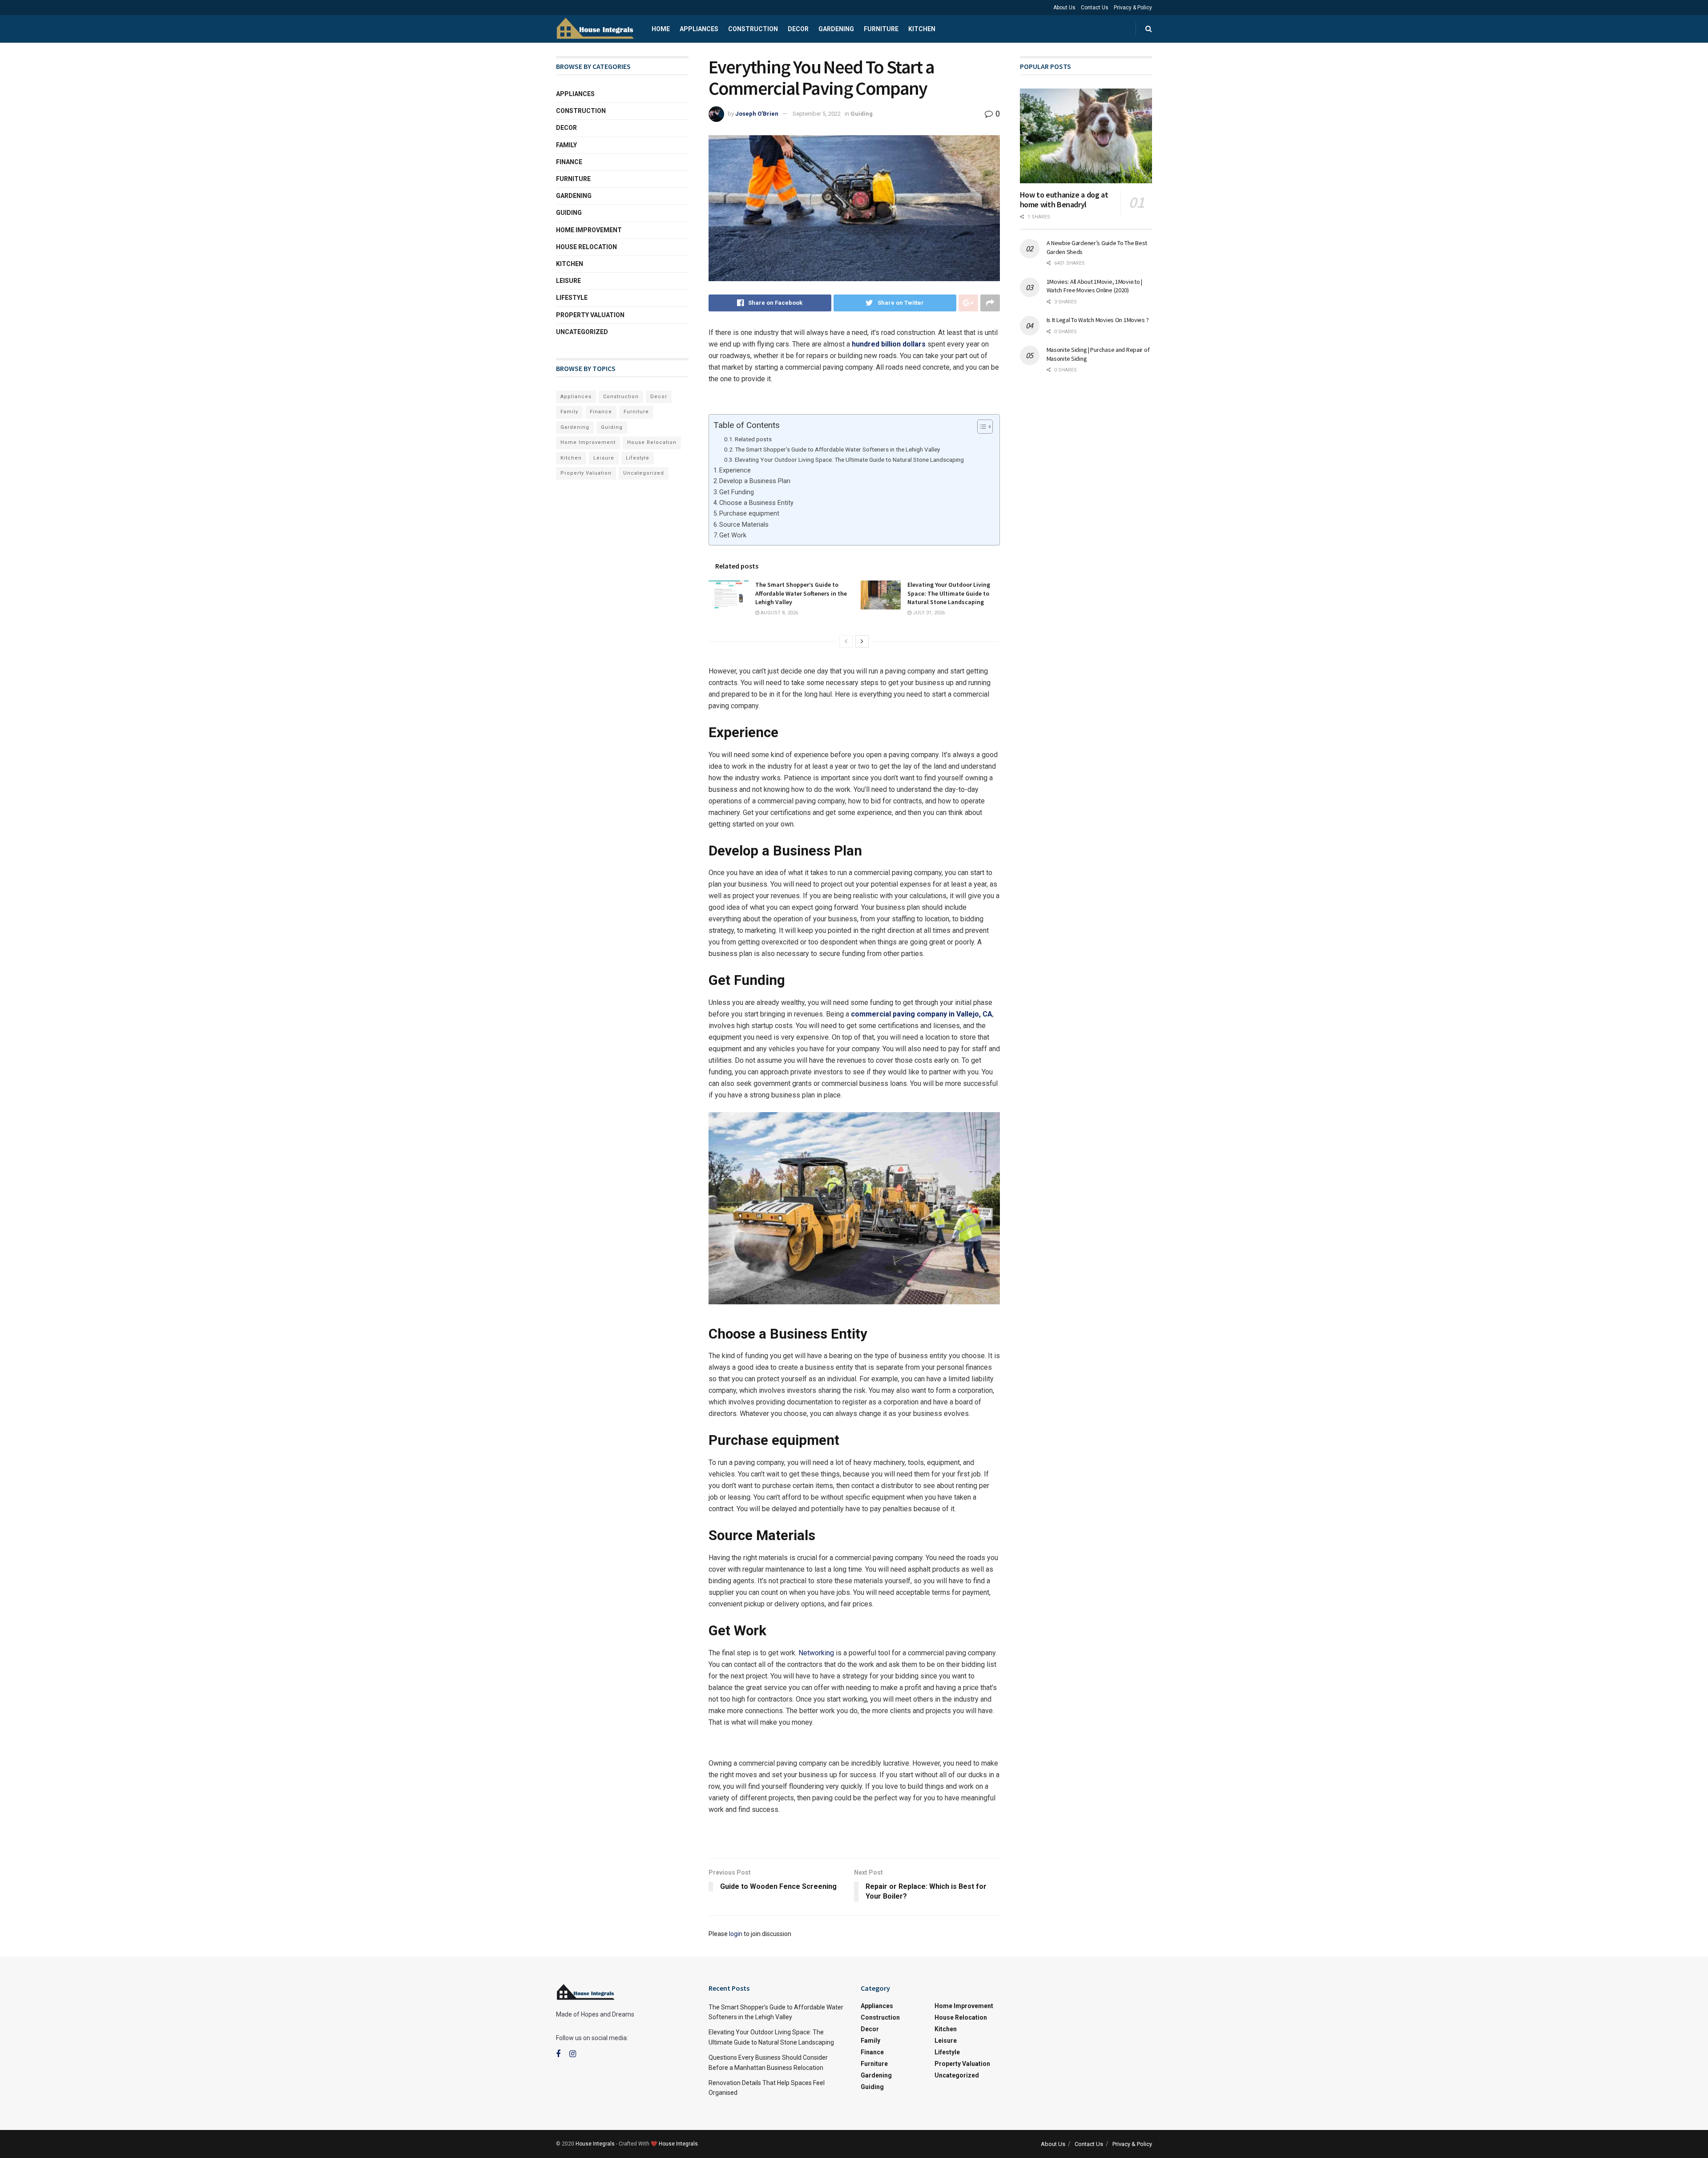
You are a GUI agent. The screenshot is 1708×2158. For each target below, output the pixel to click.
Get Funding (737, 492)
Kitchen (922, 29)
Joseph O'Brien (757, 114)
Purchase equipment (749, 514)
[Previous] (846, 641)
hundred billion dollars (889, 344)
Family (566, 145)
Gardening (836, 29)
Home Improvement (589, 230)
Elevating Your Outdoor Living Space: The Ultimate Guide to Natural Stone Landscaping (849, 460)
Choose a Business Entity (756, 503)
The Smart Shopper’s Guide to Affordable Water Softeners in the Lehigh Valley (837, 449)
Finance (569, 162)
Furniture (881, 29)
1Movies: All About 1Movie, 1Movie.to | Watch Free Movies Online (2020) (1094, 286)
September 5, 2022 (817, 114)
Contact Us (1095, 8)
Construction (753, 29)
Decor (798, 29)
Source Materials (744, 525)
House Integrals (595, 2144)
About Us (1064, 8)
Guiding (862, 114)
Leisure (568, 281)
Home (661, 29)
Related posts (753, 439)
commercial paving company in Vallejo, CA (922, 1014)
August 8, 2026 (779, 613)
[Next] (862, 641)
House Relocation (586, 247)
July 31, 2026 (928, 613)
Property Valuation (590, 315)
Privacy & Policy (1133, 8)
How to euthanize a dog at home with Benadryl (1064, 200)
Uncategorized (582, 332)
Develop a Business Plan (755, 481)
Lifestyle (572, 298)
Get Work (733, 535)
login (736, 1934)
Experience (735, 470)
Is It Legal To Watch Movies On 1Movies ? (1098, 320)
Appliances (699, 29)
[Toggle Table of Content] (981, 427)
